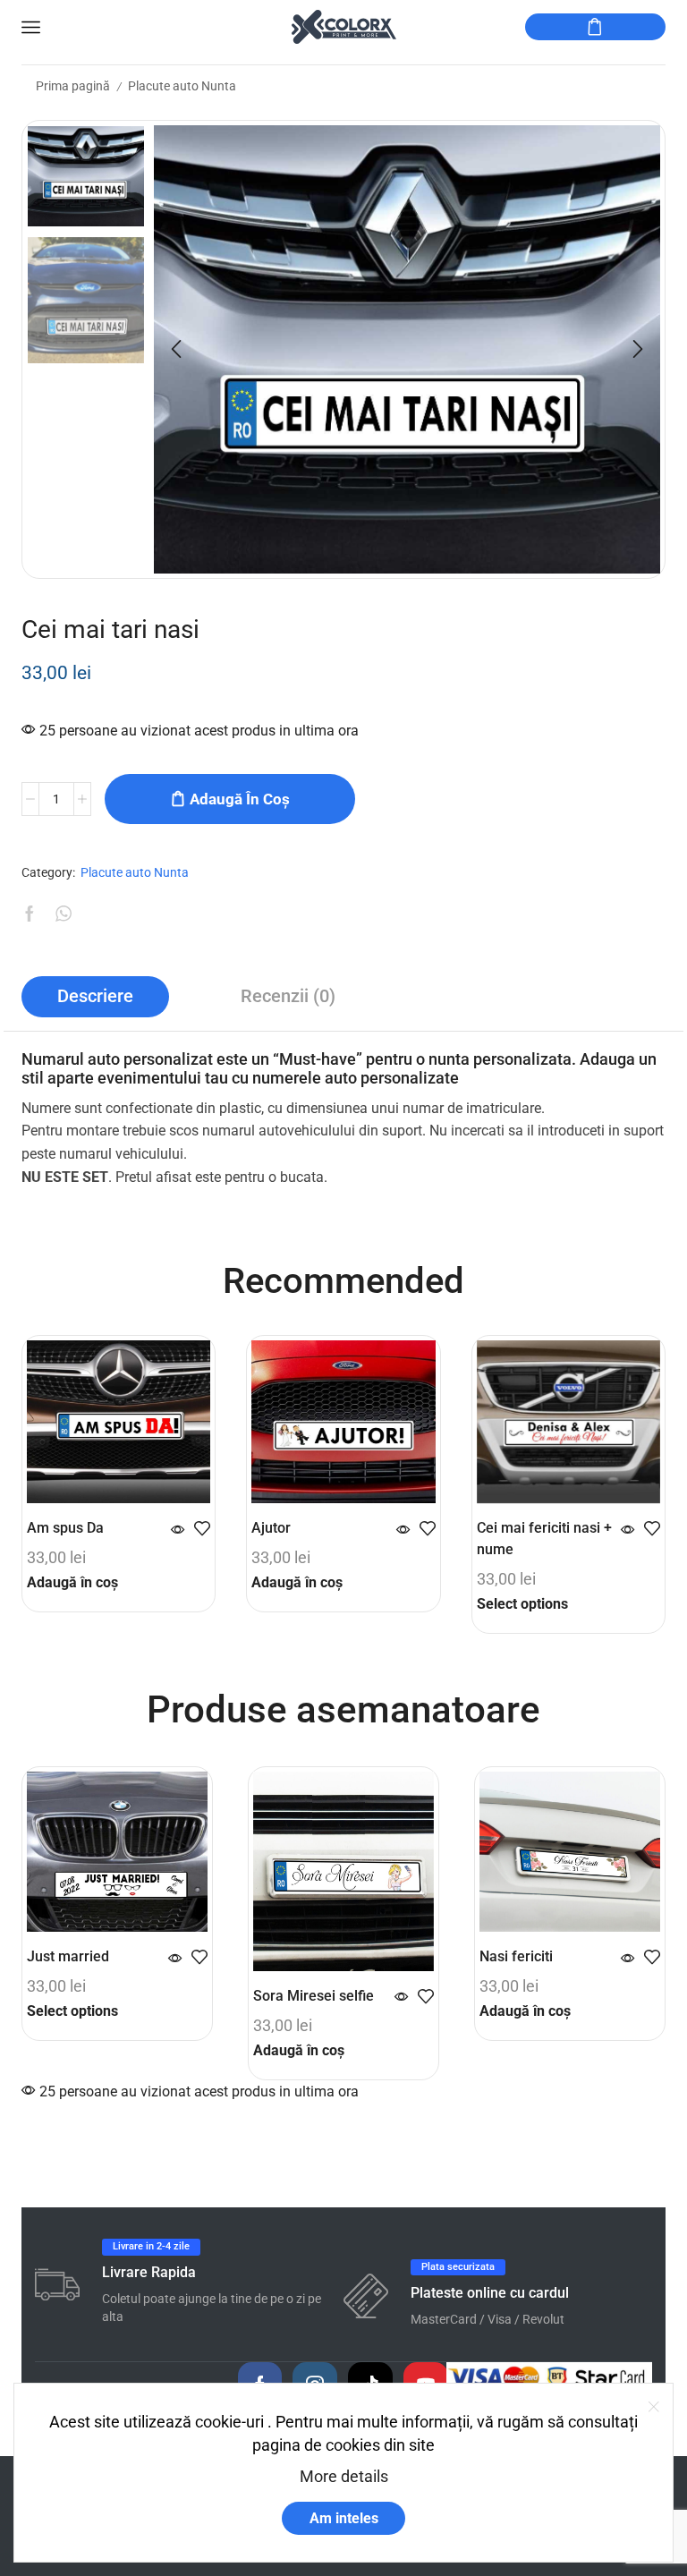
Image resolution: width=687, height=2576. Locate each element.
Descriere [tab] (95, 996)
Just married (68, 1956)
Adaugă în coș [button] (72, 1582)
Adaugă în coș (240, 799)
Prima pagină (73, 86)
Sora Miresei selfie (314, 1996)
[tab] (95, 997)
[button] (176, 349)
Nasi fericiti (516, 1956)
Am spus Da (65, 1528)
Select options (522, 1604)
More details (344, 2476)
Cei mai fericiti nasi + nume (544, 1539)
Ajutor (271, 1528)
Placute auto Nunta (182, 86)
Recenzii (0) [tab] (288, 996)
